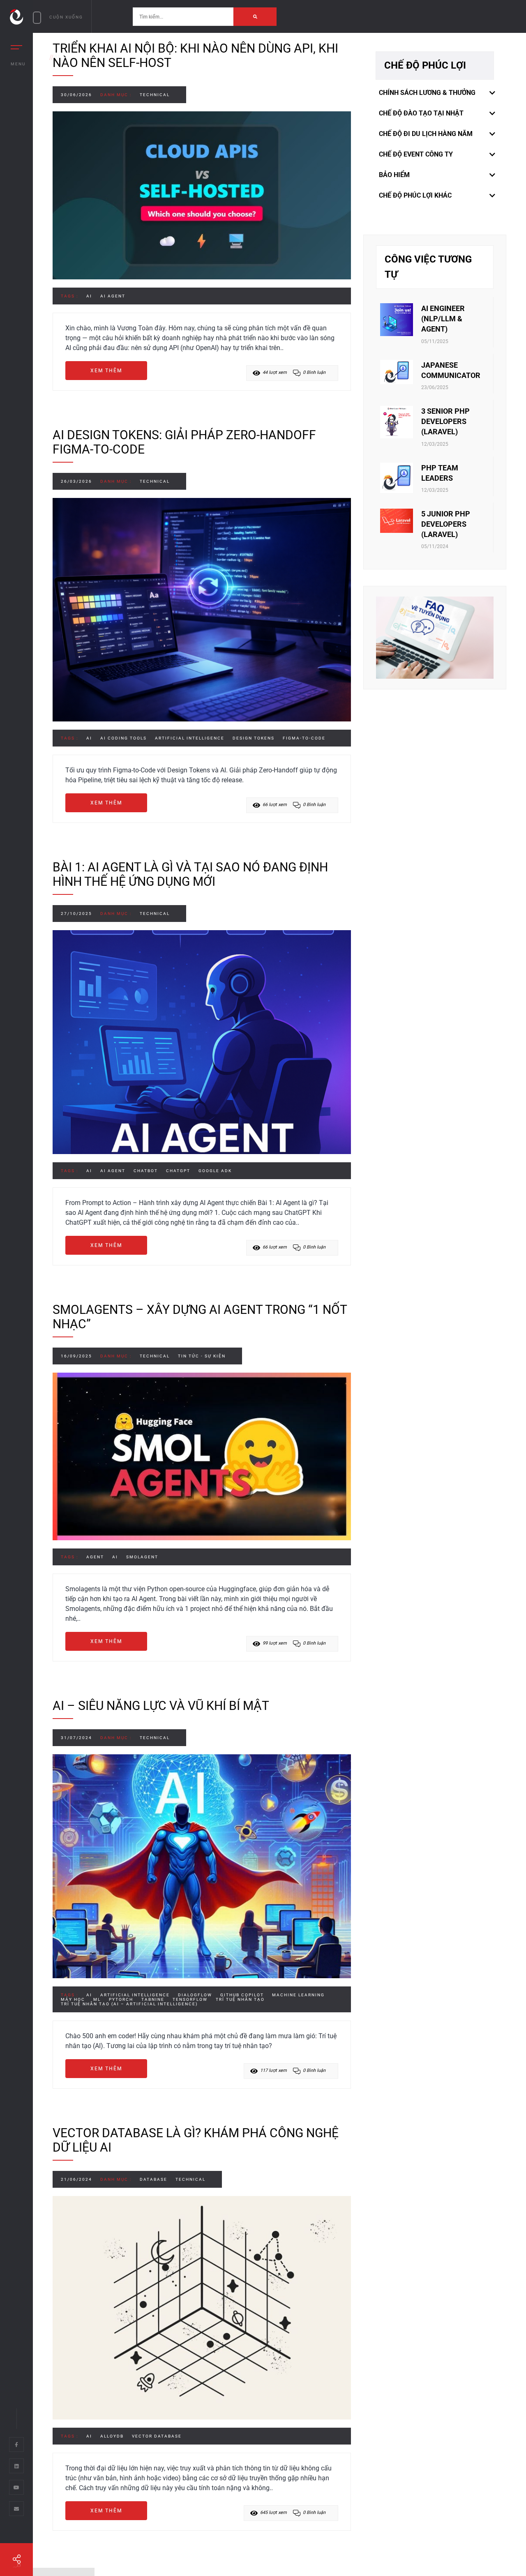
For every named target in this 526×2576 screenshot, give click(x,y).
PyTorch (121, 1999)
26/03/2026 (76, 481)
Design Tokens (254, 738)
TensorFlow (190, 1999)
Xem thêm (106, 371)
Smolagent (142, 1557)
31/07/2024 (76, 1738)
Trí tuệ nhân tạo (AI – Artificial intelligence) (129, 2004)
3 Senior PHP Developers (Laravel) (445, 421)
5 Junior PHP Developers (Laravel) (446, 524)
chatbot (146, 1171)
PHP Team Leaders (440, 473)
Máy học (73, 1999)
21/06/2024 (76, 2179)
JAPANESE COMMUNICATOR (451, 370)
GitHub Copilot (242, 1995)
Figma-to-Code (304, 738)
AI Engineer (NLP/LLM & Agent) (443, 319)
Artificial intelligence (190, 738)
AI (89, 296)
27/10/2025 (76, 914)
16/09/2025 (76, 1356)
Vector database (157, 2436)
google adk (215, 1171)
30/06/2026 (76, 95)
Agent (95, 1557)
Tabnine (153, 1999)
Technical (155, 95)
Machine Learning (298, 1995)
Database (153, 2179)
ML (97, 1999)
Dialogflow (195, 1995)
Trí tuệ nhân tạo (240, 1999)
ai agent (113, 296)
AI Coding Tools (123, 738)
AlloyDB (112, 2436)
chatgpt (178, 1171)
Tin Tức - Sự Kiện (202, 1356)
